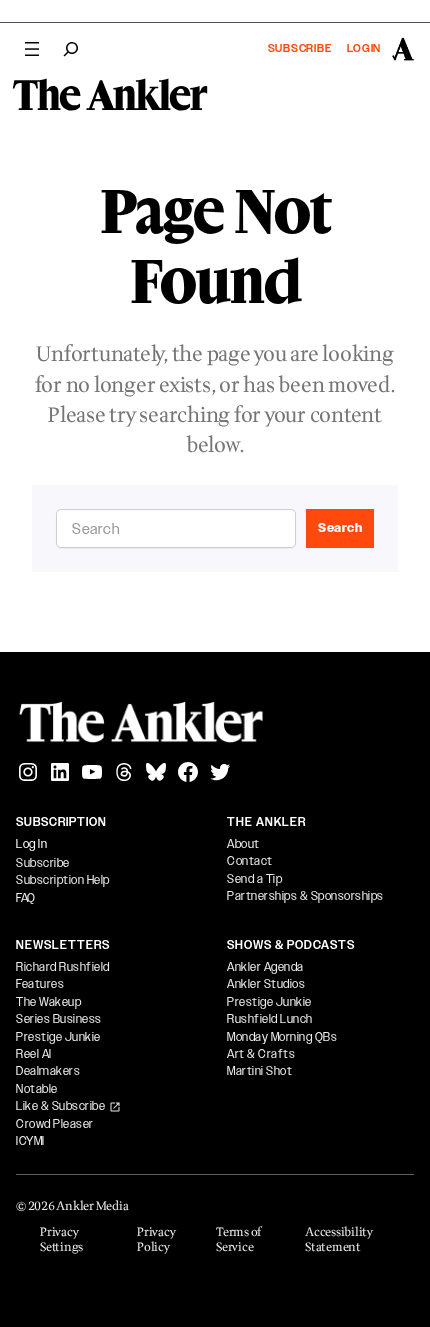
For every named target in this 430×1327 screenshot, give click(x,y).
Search (340, 528)
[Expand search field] (71, 49)
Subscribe (300, 48)
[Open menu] (32, 49)
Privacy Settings (61, 1240)
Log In (31, 844)
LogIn (364, 48)
